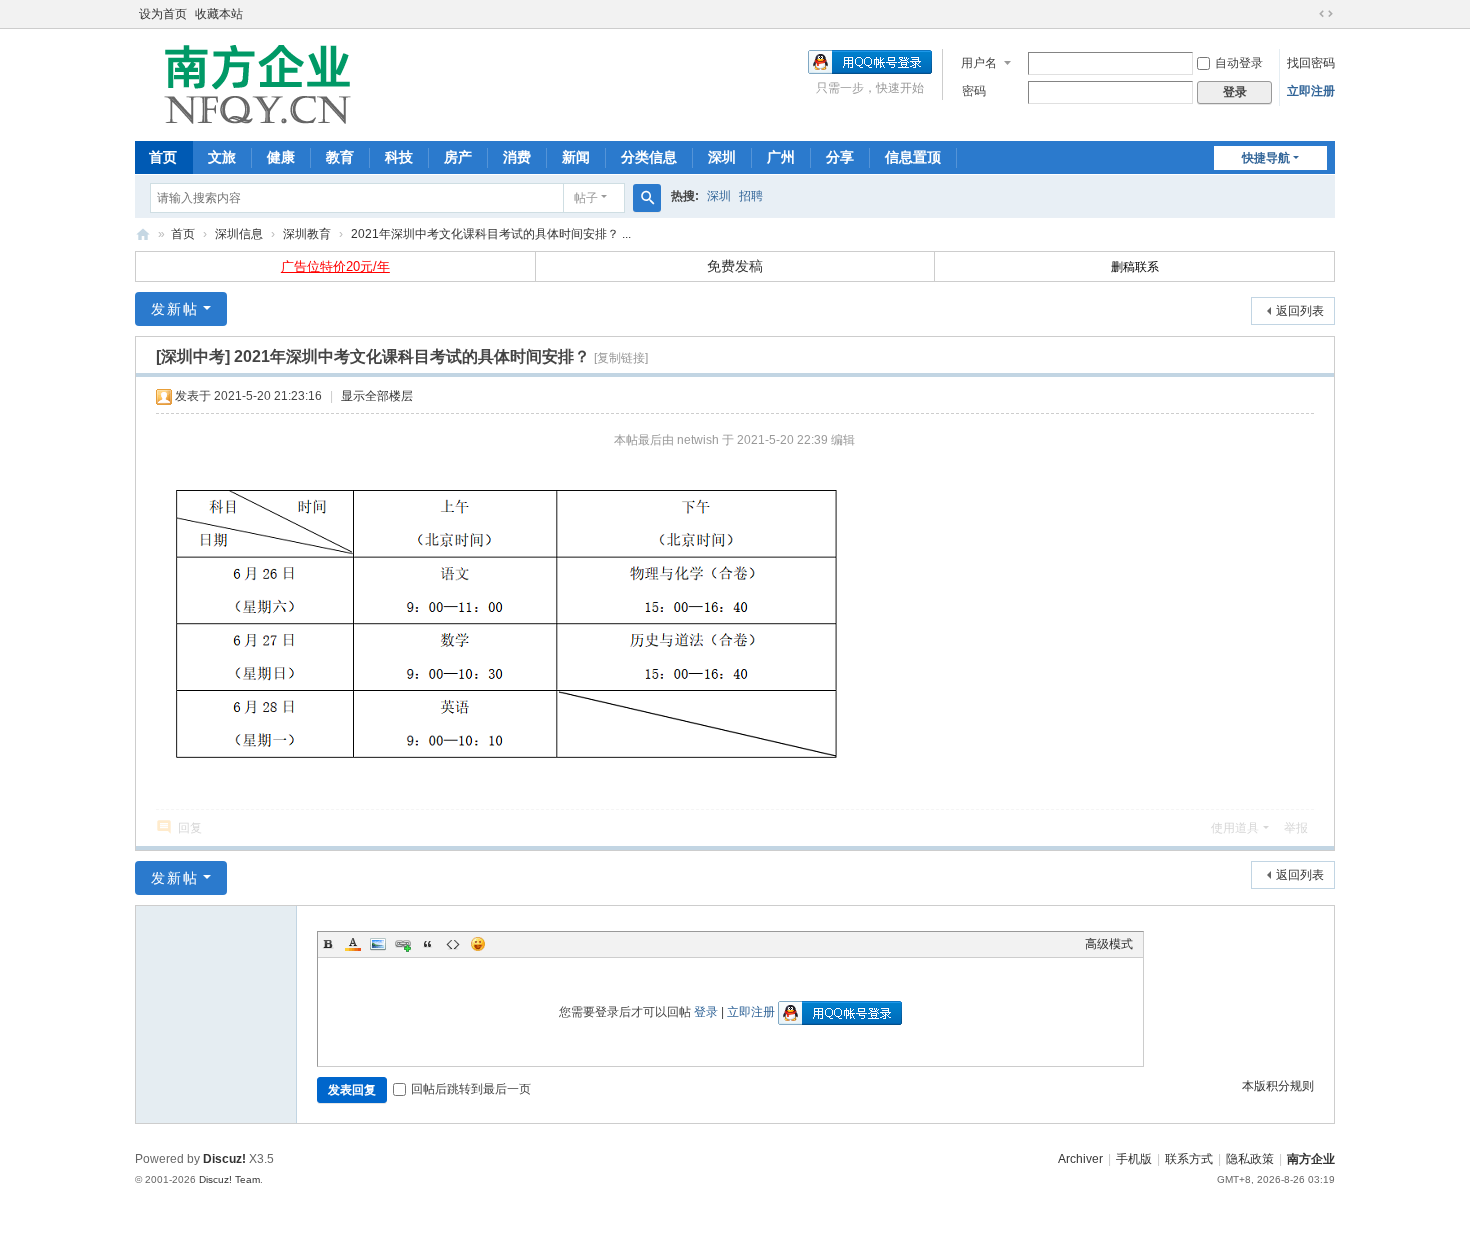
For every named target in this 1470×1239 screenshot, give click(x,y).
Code (453, 944)
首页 (163, 157)
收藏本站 (219, 14)
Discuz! (224, 1159)
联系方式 (1189, 1159)
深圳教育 (307, 234)
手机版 (1134, 1159)
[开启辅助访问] (1307, 14)
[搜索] (647, 198)
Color (353, 944)
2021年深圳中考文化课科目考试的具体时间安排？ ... (491, 234)
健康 (281, 157)
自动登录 (1239, 63)
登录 (706, 1012)
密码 (974, 91)
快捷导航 (1266, 158)
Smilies (478, 944)
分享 (840, 157)
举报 (1296, 828)
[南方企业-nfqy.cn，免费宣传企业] (257, 83)
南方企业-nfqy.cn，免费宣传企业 (143, 234)
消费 (517, 157)
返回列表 (1300, 311)
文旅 (222, 157)
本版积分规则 (1278, 1086)
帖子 (586, 198)
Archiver (1080, 1159)
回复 (190, 828)
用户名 (979, 63)
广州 (781, 157)
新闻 (576, 157)
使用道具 (1235, 828)
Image (378, 944)
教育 (340, 157)
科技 (399, 157)
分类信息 (649, 157)
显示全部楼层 (377, 396)
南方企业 (1311, 1159)
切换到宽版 (1326, 14)
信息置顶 (913, 157)
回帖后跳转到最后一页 (471, 1089)
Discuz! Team (229, 1179)
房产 (458, 157)
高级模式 (1109, 944)
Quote (428, 944)
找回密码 (1311, 63)
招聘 (751, 196)
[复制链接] (621, 358)
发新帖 (175, 309)
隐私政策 (1250, 1159)
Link (403, 944)
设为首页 (163, 14)
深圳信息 (239, 234)
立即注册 (1311, 91)
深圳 (722, 157)
